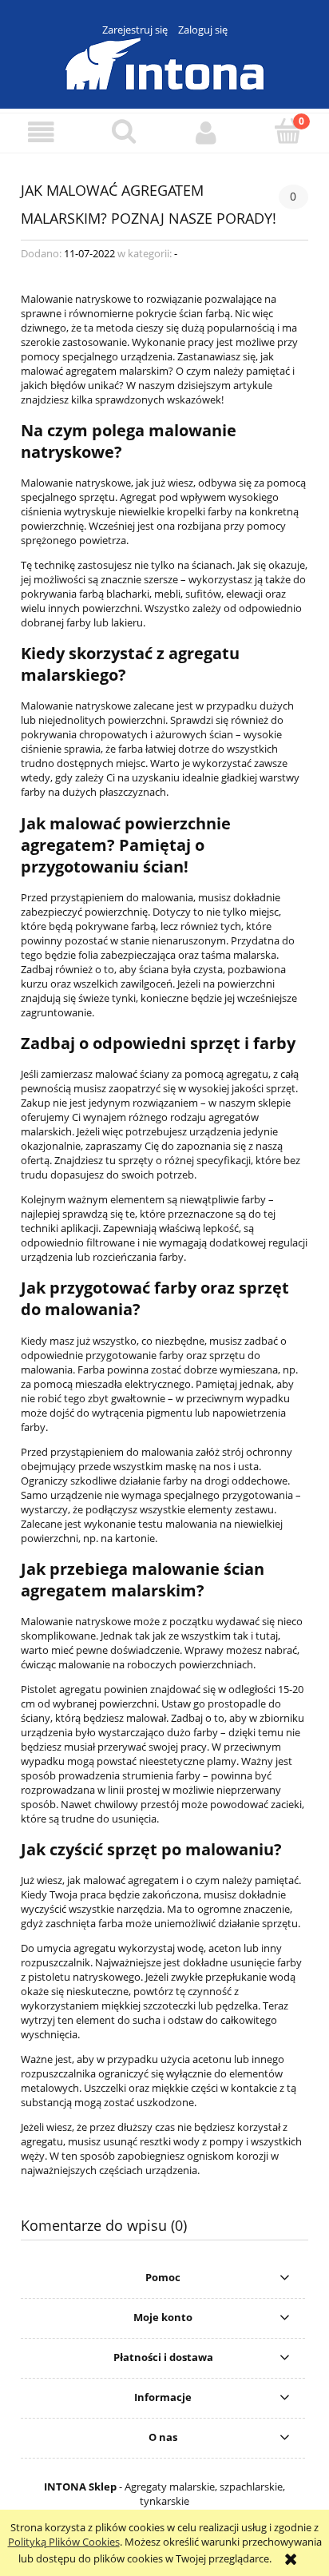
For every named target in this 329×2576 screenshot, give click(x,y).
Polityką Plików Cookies (64, 2542)
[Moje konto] (206, 132)
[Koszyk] (288, 131)
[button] (41, 132)
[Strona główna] (164, 62)
